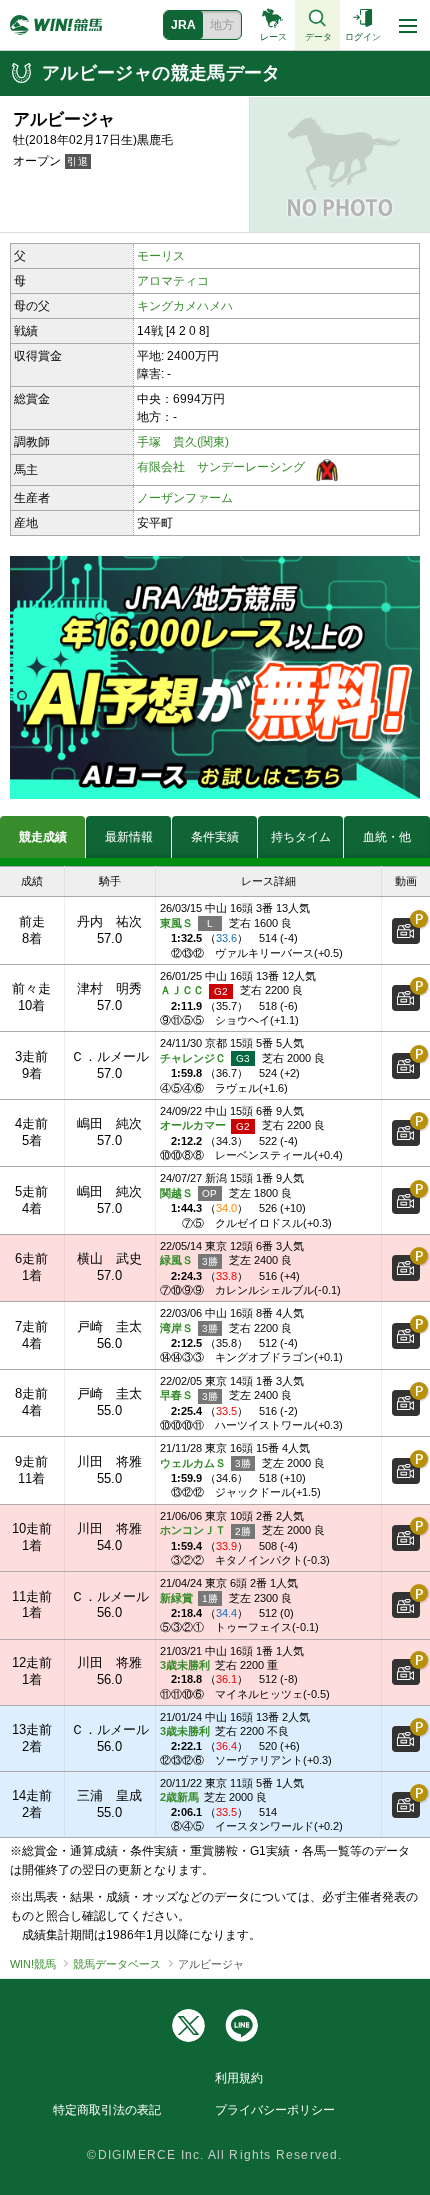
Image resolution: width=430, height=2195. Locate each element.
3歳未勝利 (185, 1665)
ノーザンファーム (185, 498)
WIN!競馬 (33, 1964)
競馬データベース (117, 1964)
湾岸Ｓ (178, 1328)
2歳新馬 (179, 1797)
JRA (183, 25)
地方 (222, 25)
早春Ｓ (178, 1395)
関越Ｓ (178, 1193)
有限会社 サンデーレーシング (221, 467)
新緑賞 (178, 1598)
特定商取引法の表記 (107, 2110)
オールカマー (194, 1125)
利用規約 (239, 2078)
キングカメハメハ (185, 306)
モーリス (161, 256)
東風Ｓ (178, 923)
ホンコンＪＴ (194, 1530)
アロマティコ (173, 281)
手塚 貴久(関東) (183, 442)
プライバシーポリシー (275, 2110)
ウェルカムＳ (194, 1463)
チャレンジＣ (194, 1058)
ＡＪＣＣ (183, 990)
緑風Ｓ (178, 1260)
